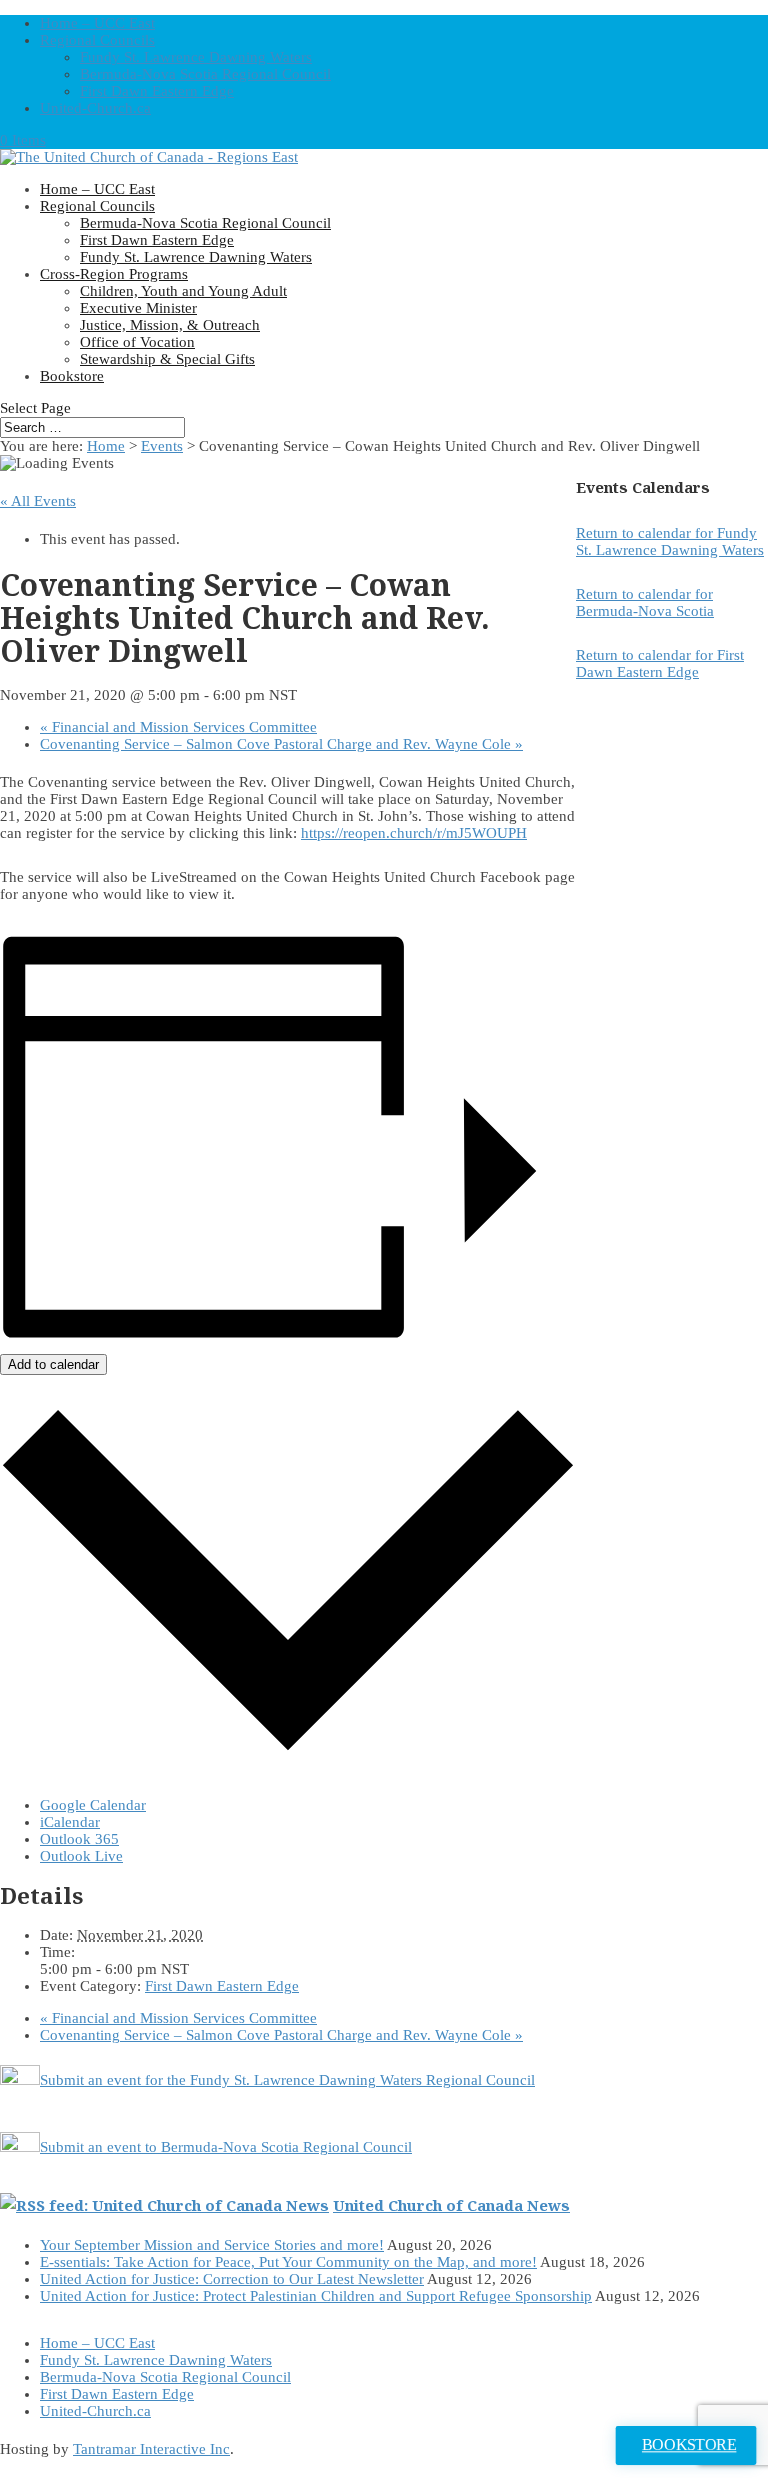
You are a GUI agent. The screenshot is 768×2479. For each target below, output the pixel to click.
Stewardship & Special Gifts (167, 359)
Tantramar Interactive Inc (151, 2449)
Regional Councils (97, 40)
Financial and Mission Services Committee (178, 727)
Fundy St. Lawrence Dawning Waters (196, 57)
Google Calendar (93, 1805)
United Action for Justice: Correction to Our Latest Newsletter (232, 2279)
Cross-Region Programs (114, 274)
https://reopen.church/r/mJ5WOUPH (414, 833)
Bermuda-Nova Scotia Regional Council (205, 74)
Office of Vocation (137, 342)
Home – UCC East (97, 23)
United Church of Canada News (451, 2205)
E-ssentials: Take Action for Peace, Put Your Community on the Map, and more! (288, 2262)
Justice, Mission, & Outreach (170, 325)
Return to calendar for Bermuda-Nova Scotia (645, 602)
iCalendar (70, 1822)
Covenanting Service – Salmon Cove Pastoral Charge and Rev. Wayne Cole (281, 744)
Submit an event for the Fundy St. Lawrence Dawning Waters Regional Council (287, 2080)
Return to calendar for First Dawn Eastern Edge (660, 663)
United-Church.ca (95, 108)
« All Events (38, 501)
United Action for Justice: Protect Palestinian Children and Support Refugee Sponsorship (316, 2296)
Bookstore (72, 376)
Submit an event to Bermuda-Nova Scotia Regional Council (226, 2147)
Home (106, 446)
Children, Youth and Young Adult (183, 291)
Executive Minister (138, 308)
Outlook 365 (79, 1839)
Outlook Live (81, 1856)
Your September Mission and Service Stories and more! (212, 2245)
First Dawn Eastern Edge (157, 91)
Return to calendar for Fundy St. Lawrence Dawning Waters (670, 541)
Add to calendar (53, 1364)
